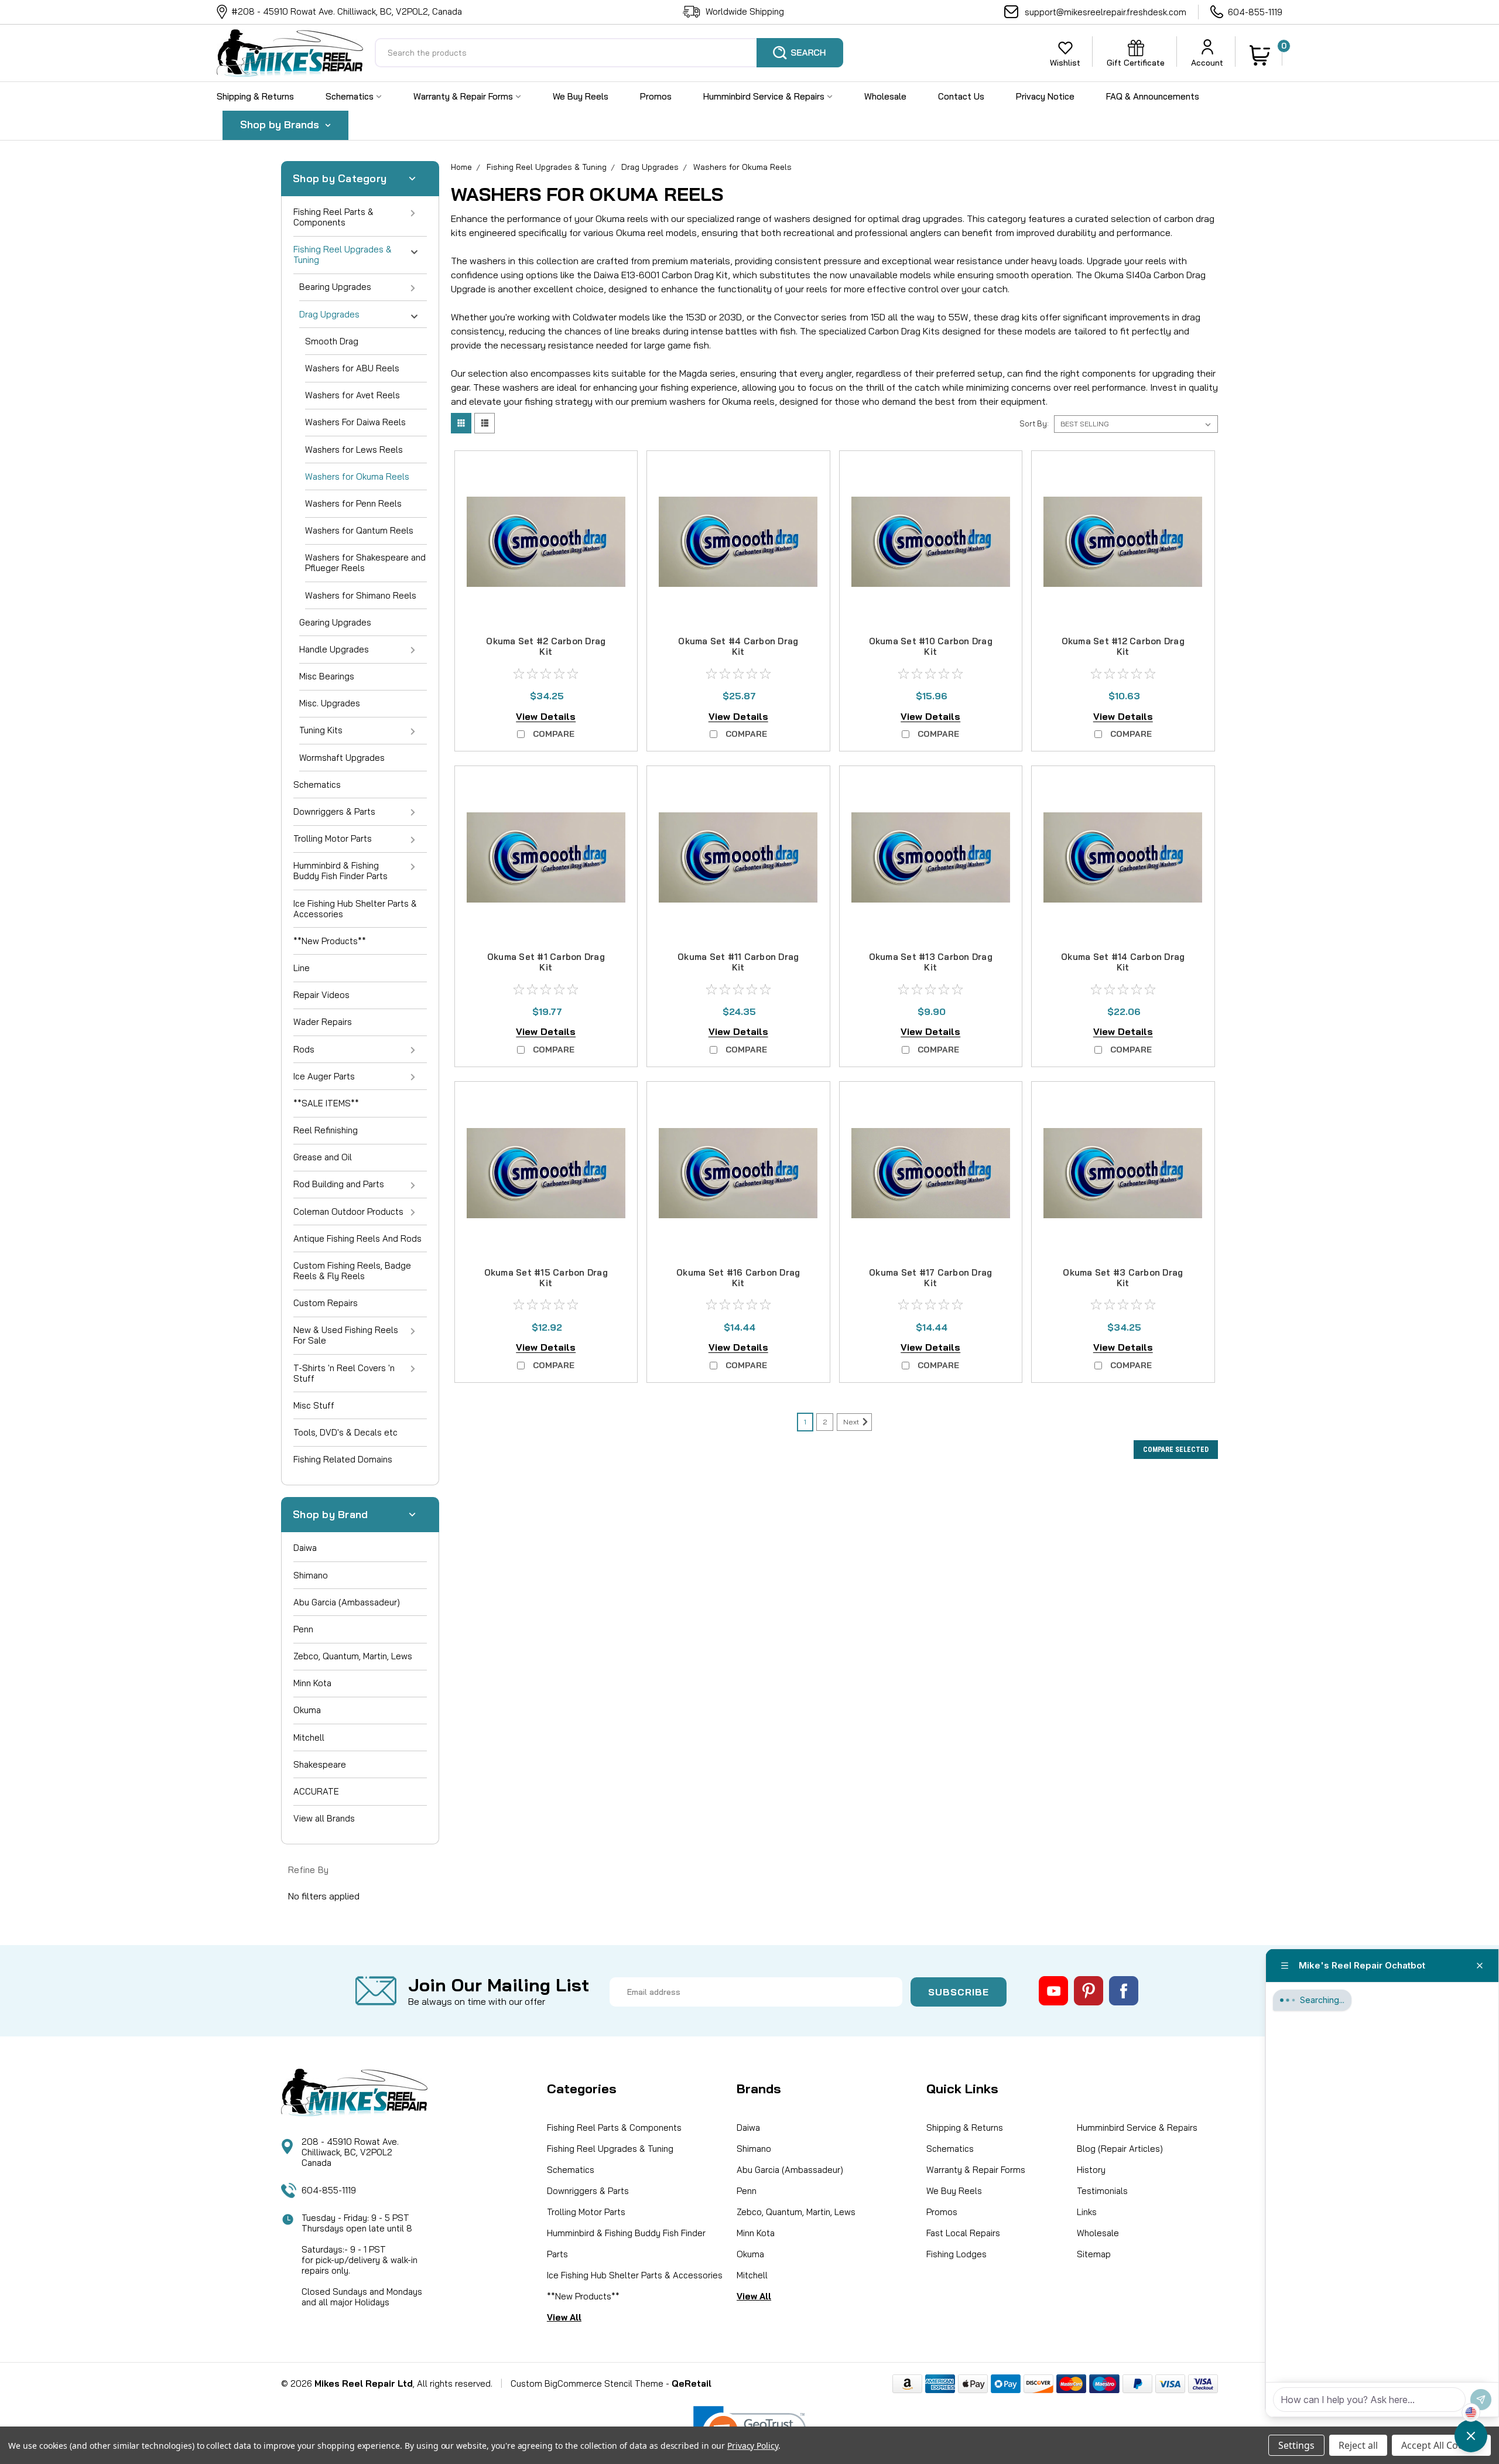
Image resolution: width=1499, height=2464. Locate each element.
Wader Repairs (323, 1022)
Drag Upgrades (329, 314)
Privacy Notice (1045, 96)
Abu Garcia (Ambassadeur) (347, 1602)
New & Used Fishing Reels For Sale (346, 1335)
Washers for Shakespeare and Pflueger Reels (365, 563)
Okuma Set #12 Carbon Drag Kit (1123, 646)
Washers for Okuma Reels (357, 476)
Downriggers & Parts (334, 811)
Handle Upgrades (334, 649)
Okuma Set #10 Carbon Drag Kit (931, 646)
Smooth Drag (332, 341)
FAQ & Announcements (1153, 96)
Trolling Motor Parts (333, 838)
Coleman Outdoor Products (348, 1212)
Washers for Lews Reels (354, 450)
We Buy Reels (581, 96)
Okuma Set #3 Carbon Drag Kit (1123, 1278)
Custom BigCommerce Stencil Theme (587, 2383)
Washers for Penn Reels (353, 503)
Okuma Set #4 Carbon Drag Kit (738, 646)
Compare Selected (1176, 1450)
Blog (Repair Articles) (1120, 2149)
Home (461, 167)
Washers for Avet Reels (352, 395)
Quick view (546, 610)
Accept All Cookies (1441, 2445)
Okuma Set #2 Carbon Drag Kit (546, 646)
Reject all (1358, 2445)
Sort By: (1034, 423)
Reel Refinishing (326, 1130)
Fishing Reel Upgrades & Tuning (343, 254)
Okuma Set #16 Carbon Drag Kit (738, 1278)
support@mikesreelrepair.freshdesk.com (1106, 12)
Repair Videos (321, 995)
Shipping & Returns (255, 96)
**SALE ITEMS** (326, 1103)
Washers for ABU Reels (352, 368)
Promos (656, 96)
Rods (304, 1049)
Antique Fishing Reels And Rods (357, 1238)
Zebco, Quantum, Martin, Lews (353, 1656)
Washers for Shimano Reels (361, 595)
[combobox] (609, 53)
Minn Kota (312, 1683)
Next (852, 1422)
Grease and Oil (323, 1157)
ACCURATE (316, 1791)
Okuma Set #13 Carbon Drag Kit (931, 962)
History (1091, 2170)
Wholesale (885, 96)
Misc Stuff (314, 1405)
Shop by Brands (281, 124)
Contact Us (961, 96)
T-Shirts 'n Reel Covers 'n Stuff (344, 1373)
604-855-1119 (1255, 12)
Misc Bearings (327, 676)
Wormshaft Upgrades (342, 758)
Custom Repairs (326, 1303)
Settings (1296, 2445)
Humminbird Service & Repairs (765, 96)
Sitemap (1094, 2254)
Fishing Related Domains (343, 1459)
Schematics (351, 96)
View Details (546, 716)
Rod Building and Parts (339, 1184)
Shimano (311, 1575)
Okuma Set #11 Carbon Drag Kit (738, 962)
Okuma (307, 1710)
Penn (303, 1629)
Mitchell (309, 1737)
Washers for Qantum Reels (359, 530)
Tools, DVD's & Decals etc (345, 1432)
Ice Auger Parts (324, 1076)
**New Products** (330, 941)
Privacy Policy (753, 2446)
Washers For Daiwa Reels (355, 422)
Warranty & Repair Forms (464, 96)
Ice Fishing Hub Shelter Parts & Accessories (355, 909)
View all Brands (324, 1818)
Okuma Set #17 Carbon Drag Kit (930, 1278)
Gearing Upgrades (335, 622)
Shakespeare (320, 1764)
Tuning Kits (321, 730)
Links (1087, 2212)
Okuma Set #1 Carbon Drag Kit (546, 962)
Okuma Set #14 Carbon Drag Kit (1123, 962)
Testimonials (1102, 2191)
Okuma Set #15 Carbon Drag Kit (546, 1278)
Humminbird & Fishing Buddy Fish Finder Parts (340, 871)
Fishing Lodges (956, 2254)
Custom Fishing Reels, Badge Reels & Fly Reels (352, 1271)
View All (564, 2317)
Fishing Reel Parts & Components (333, 217)
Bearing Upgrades (335, 287)
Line (302, 968)
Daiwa (305, 1548)
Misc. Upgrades (330, 703)
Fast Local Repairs (963, 2233)
